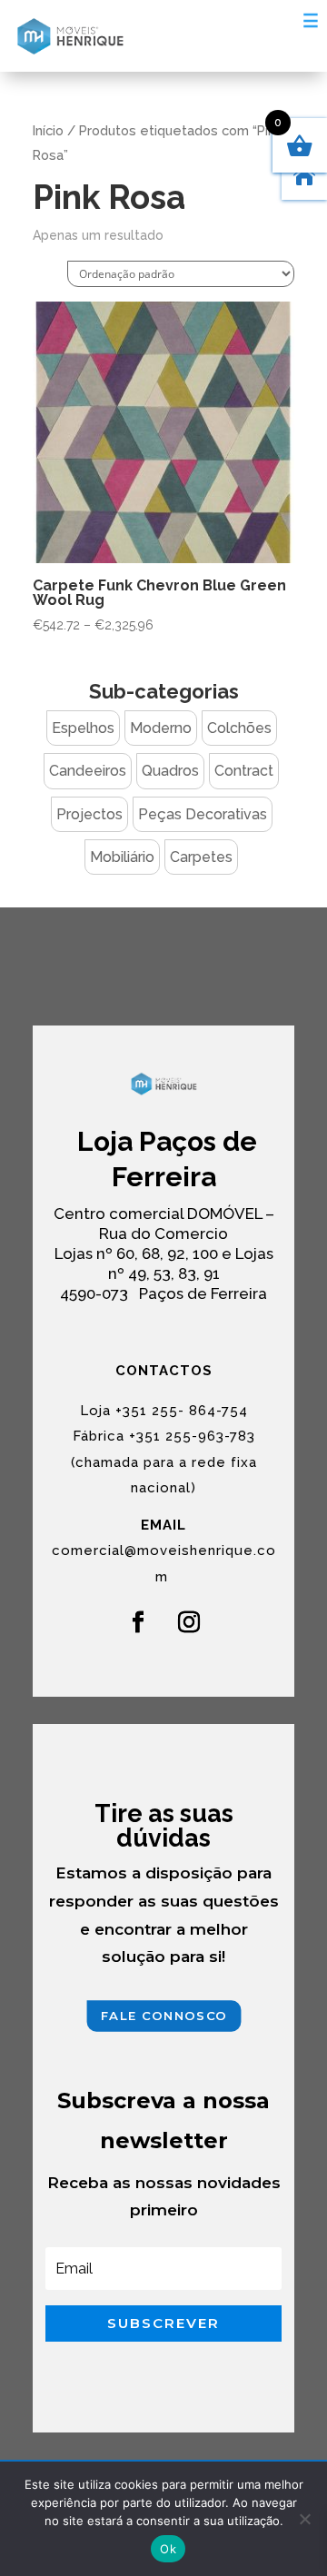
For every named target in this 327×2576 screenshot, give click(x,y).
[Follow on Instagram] (189, 1622)
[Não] (304, 2519)
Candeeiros (88, 771)
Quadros (170, 771)
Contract (244, 771)
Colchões (239, 728)
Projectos (89, 814)
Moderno (161, 728)
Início (48, 130)
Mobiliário (122, 857)
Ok (168, 2549)
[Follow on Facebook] (138, 1622)
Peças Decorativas (203, 814)
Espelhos (83, 728)
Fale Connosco (163, 2015)
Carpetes (201, 857)
